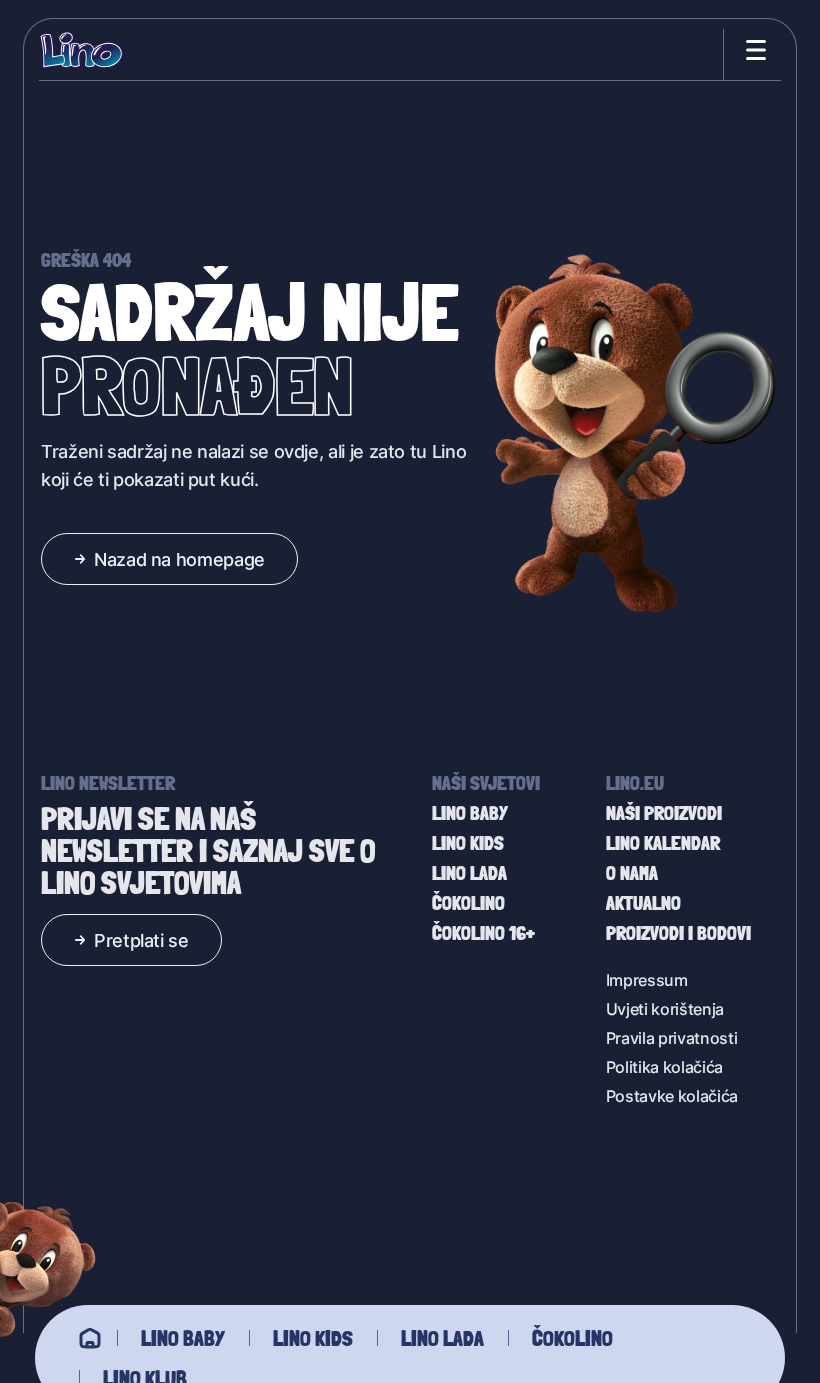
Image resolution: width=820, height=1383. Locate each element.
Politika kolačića (665, 1066)
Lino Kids (313, 1338)
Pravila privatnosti (672, 1037)
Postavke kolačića (672, 1095)
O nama (632, 873)
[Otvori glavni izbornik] (752, 50)
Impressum (647, 979)
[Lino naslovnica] (82, 50)
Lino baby (183, 1338)
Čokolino (572, 1338)
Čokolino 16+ (483, 933)
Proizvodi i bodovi (678, 933)
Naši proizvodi (664, 813)
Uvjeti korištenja (665, 1008)
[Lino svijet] (90, 1338)
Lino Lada (442, 1338)
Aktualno (643, 903)
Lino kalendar (663, 843)
